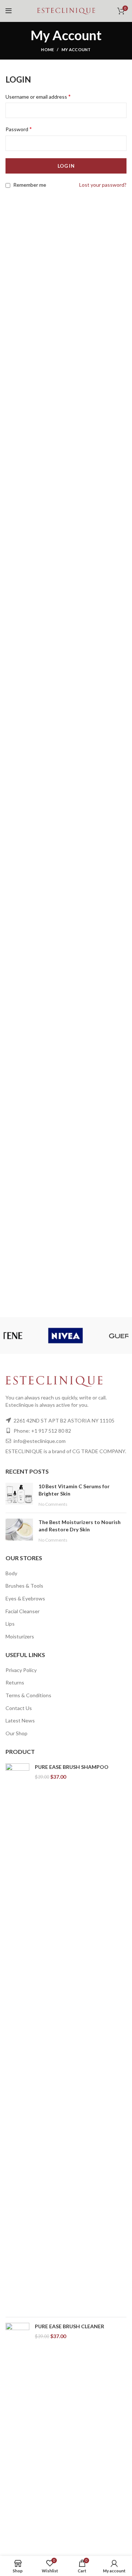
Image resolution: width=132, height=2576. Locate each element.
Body (11, 1573)
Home (47, 50)
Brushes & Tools (24, 1586)
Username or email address (38, 96)
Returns (15, 1682)
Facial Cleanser (23, 1611)
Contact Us (19, 1708)
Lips (10, 1624)
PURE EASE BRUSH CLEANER (69, 2326)
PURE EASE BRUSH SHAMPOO (72, 1767)
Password (19, 129)
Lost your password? (103, 185)
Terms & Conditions (28, 1695)
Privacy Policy (21, 1670)
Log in (66, 166)
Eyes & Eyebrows (25, 1598)
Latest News (20, 1720)
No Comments (53, 1504)
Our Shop (16, 1733)
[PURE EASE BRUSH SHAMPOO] (17, 2037)
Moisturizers (20, 1636)
